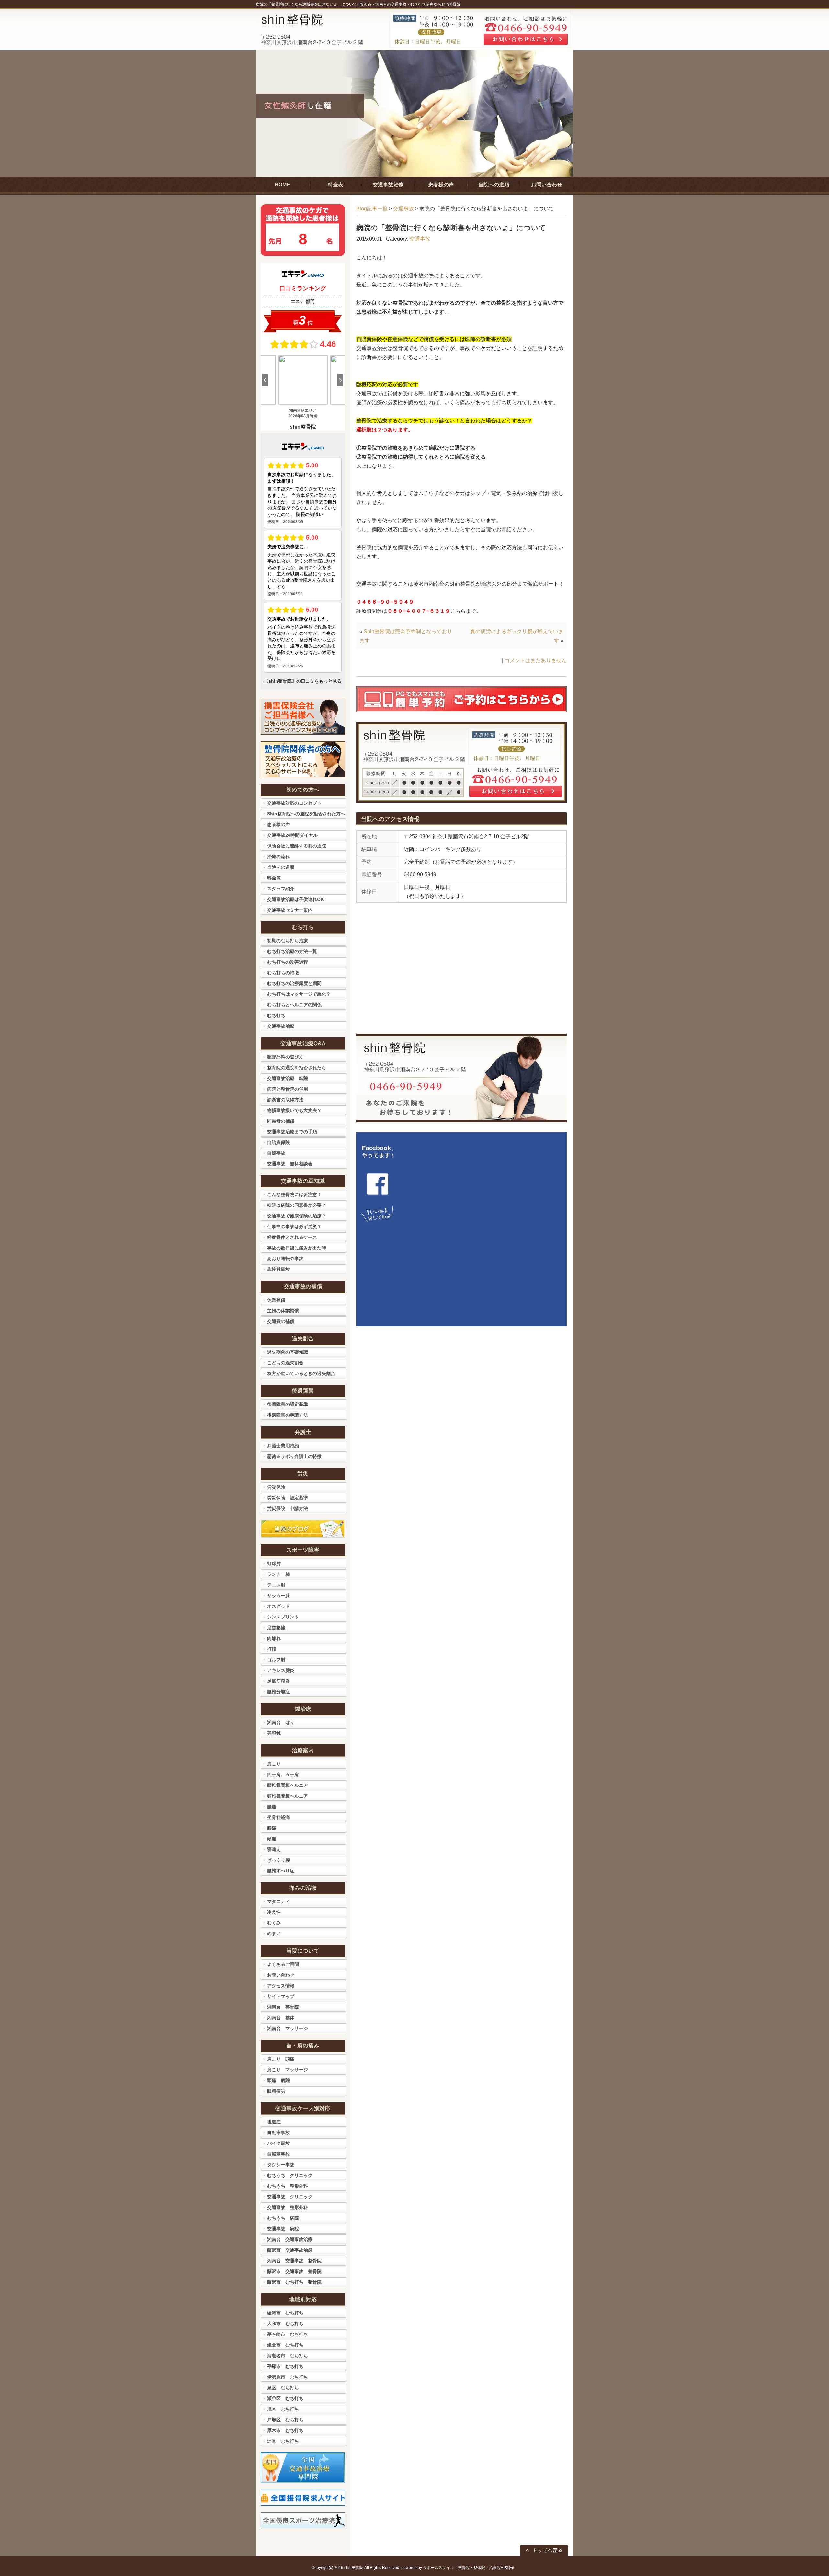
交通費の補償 (281, 1321)
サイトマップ (281, 1996)
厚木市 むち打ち (285, 2430)
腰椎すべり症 (281, 1871)
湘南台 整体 (281, 2018)
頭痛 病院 (278, 2080)
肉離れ (274, 1638)
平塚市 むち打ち (285, 2366)
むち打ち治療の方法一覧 (292, 951)
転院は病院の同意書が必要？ (297, 1205)
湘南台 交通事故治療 (290, 2239)
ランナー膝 (278, 1574)
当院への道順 (281, 867)
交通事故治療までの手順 (292, 1132)
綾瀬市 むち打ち (285, 2313)
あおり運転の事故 (285, 1259)
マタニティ (278, 1901)
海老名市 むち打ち (288, 2356)
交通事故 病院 (283, 2229)
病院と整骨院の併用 (288, 1089)
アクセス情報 (281, 1986)
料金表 (274, 878)
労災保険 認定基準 (288, 1498)
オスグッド (278, 1606)
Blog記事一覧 (372, 209)
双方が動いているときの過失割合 (301, 1373)
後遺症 (274, 2122)
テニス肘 (276, 1585)
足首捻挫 (276, 1628)
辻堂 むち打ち (283, 2441)
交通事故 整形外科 (288, 2207)
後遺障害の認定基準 (288, 1404)
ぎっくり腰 (278, 1860)
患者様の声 (278, 824)
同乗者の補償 (281, 1121)
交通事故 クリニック (290, 2197)
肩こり (274, 1764)
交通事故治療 (281, 1026)
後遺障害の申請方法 (288, 1415)
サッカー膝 (278, 1596)
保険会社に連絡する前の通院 (297, 846)
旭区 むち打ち (283, 2409)
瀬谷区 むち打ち (285, 2398)
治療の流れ (278, 857)
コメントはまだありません (536, 661)
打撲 (272, 1649)
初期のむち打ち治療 (288, 941)
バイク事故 (278, 2143)
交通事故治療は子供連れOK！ (298, 899)
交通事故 (403, 209)
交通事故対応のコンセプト (294, 803)
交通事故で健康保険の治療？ (297, 1216)
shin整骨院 (354, 2568)
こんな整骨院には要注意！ (294, 1194)
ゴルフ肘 (276, 1660)
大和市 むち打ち (285, 2324)
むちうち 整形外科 (288, 2186)
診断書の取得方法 (285, 1100)
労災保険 (276, 1487)
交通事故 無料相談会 (290, 1164)
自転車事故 (278, 2154)
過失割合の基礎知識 (288, 1352)
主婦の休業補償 (283, 1311)
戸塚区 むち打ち (285, 2420)
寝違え (274, 1849)
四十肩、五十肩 (283, 1775)
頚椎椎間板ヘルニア (288, 1796)
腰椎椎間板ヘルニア (288, 1785)
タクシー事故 (281, 2165)
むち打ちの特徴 (283, 973)
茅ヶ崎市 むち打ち (288, 2334)
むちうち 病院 (283, 2218)
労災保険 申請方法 (288, 1508)
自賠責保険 (278, 1142)
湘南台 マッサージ (288, 2028)
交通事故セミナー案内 (290, 910)
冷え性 (274, 1912)
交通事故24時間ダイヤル (292, 835)
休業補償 (276, 1300)
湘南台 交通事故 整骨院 (294, 2261)
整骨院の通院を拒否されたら (297, 1068)
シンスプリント (283, 1617)
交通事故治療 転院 (288, 1078)
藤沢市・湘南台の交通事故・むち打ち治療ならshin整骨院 (410, 4)
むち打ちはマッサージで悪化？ (299, 994)
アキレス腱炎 (281, 1670)
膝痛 (272, 1828)
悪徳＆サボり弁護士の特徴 (294, 1456)
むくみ (274, 1923)
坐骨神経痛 (278, 1817)
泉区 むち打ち (283, 2388)
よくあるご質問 (283, 1964)
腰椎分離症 (278, 1692)
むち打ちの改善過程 (288, 962)
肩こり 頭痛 (281, 2059)
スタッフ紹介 (281, 889)
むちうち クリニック (290, 2175)
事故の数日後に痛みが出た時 (297, 1248)
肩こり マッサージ (288, 2070)
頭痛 (272, 1839)
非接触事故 (278, 1269)
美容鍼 (274, 1733)
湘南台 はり (281, 1722)
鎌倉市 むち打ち (285, 2345)
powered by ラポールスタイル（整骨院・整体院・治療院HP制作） (460, 2568)
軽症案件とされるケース (292, 1237)
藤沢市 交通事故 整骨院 (294, 2271)
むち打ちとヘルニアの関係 (294, 1005)
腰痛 (272, 1807)
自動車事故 (278, 2133)
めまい (274, 1933)
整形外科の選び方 (285, 1057)
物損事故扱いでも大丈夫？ (294, 1110)
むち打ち (276, 1015)
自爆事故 (276, 1153)
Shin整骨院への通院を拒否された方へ (306, 814)
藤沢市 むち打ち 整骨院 (294, 2282)
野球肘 (274, 1563)
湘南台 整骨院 (283, 2007)
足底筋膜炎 (278, 1681)
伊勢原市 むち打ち (288, 2377)
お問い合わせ (281, 1975)
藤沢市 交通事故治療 (290, 2250)
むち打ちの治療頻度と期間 (294, 983)
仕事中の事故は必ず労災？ (294, 1226)
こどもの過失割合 (285, 1363)
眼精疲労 (276, 2091)
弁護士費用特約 (283, 1446)
